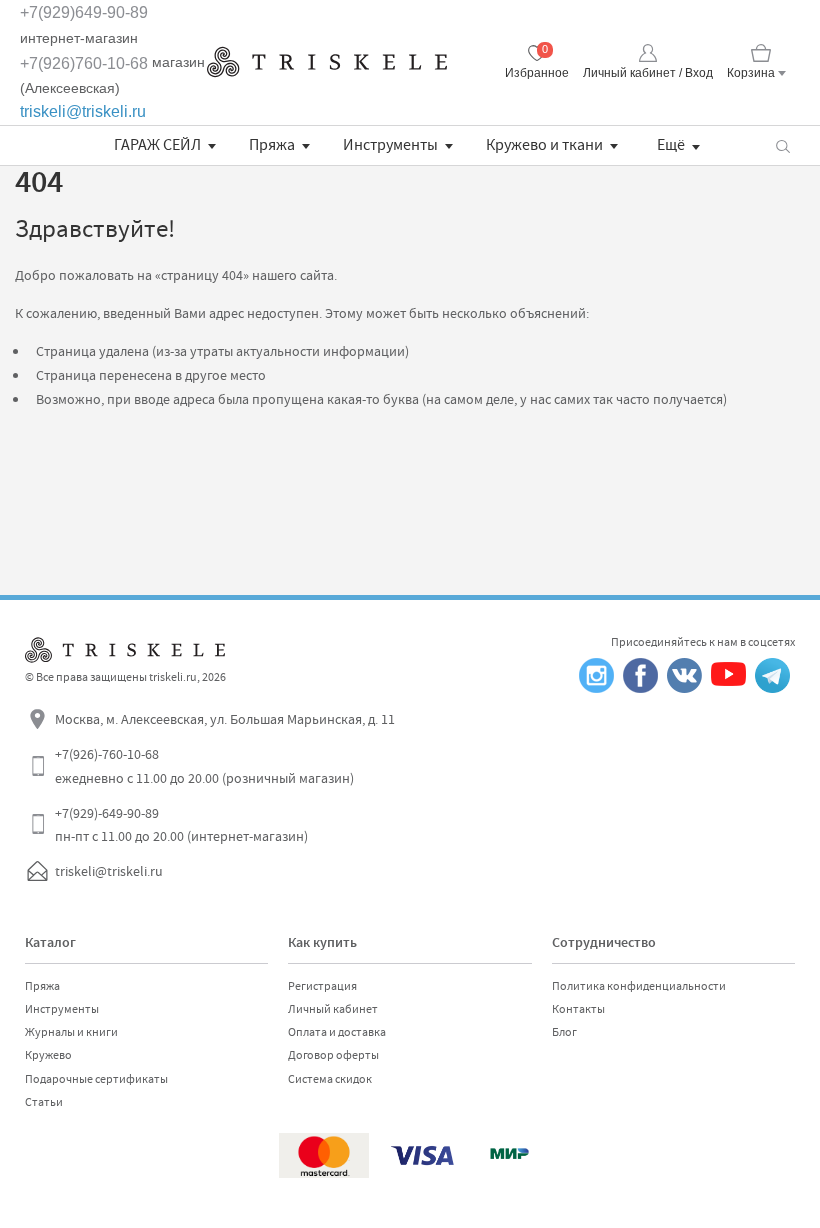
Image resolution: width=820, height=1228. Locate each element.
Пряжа (272, 145)
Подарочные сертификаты (96, 1079)
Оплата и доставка (337, 1032)
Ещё (671, 145)
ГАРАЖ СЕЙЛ (157, 145)
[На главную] (327, 62)
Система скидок (330, 1079)
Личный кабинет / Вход (648, 73)
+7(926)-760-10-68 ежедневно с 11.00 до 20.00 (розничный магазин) (204, 766)
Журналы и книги (71, 1032)
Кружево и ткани (544, 145)
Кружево (48, 1055)
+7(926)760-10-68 (84, 63)
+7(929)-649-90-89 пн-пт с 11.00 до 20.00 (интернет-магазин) (181, 825)
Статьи (44, 1102)
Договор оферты (333, 1055)
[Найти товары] (782, 145)
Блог (564, 1032)
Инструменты (390, 145)
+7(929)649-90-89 (84, 12)
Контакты (578, 1009)
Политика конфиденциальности (639, 986)
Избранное (537, 73)
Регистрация (322, 986)
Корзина (751, 73)
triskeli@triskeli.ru (83, 111)
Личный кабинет (333, 1009)
